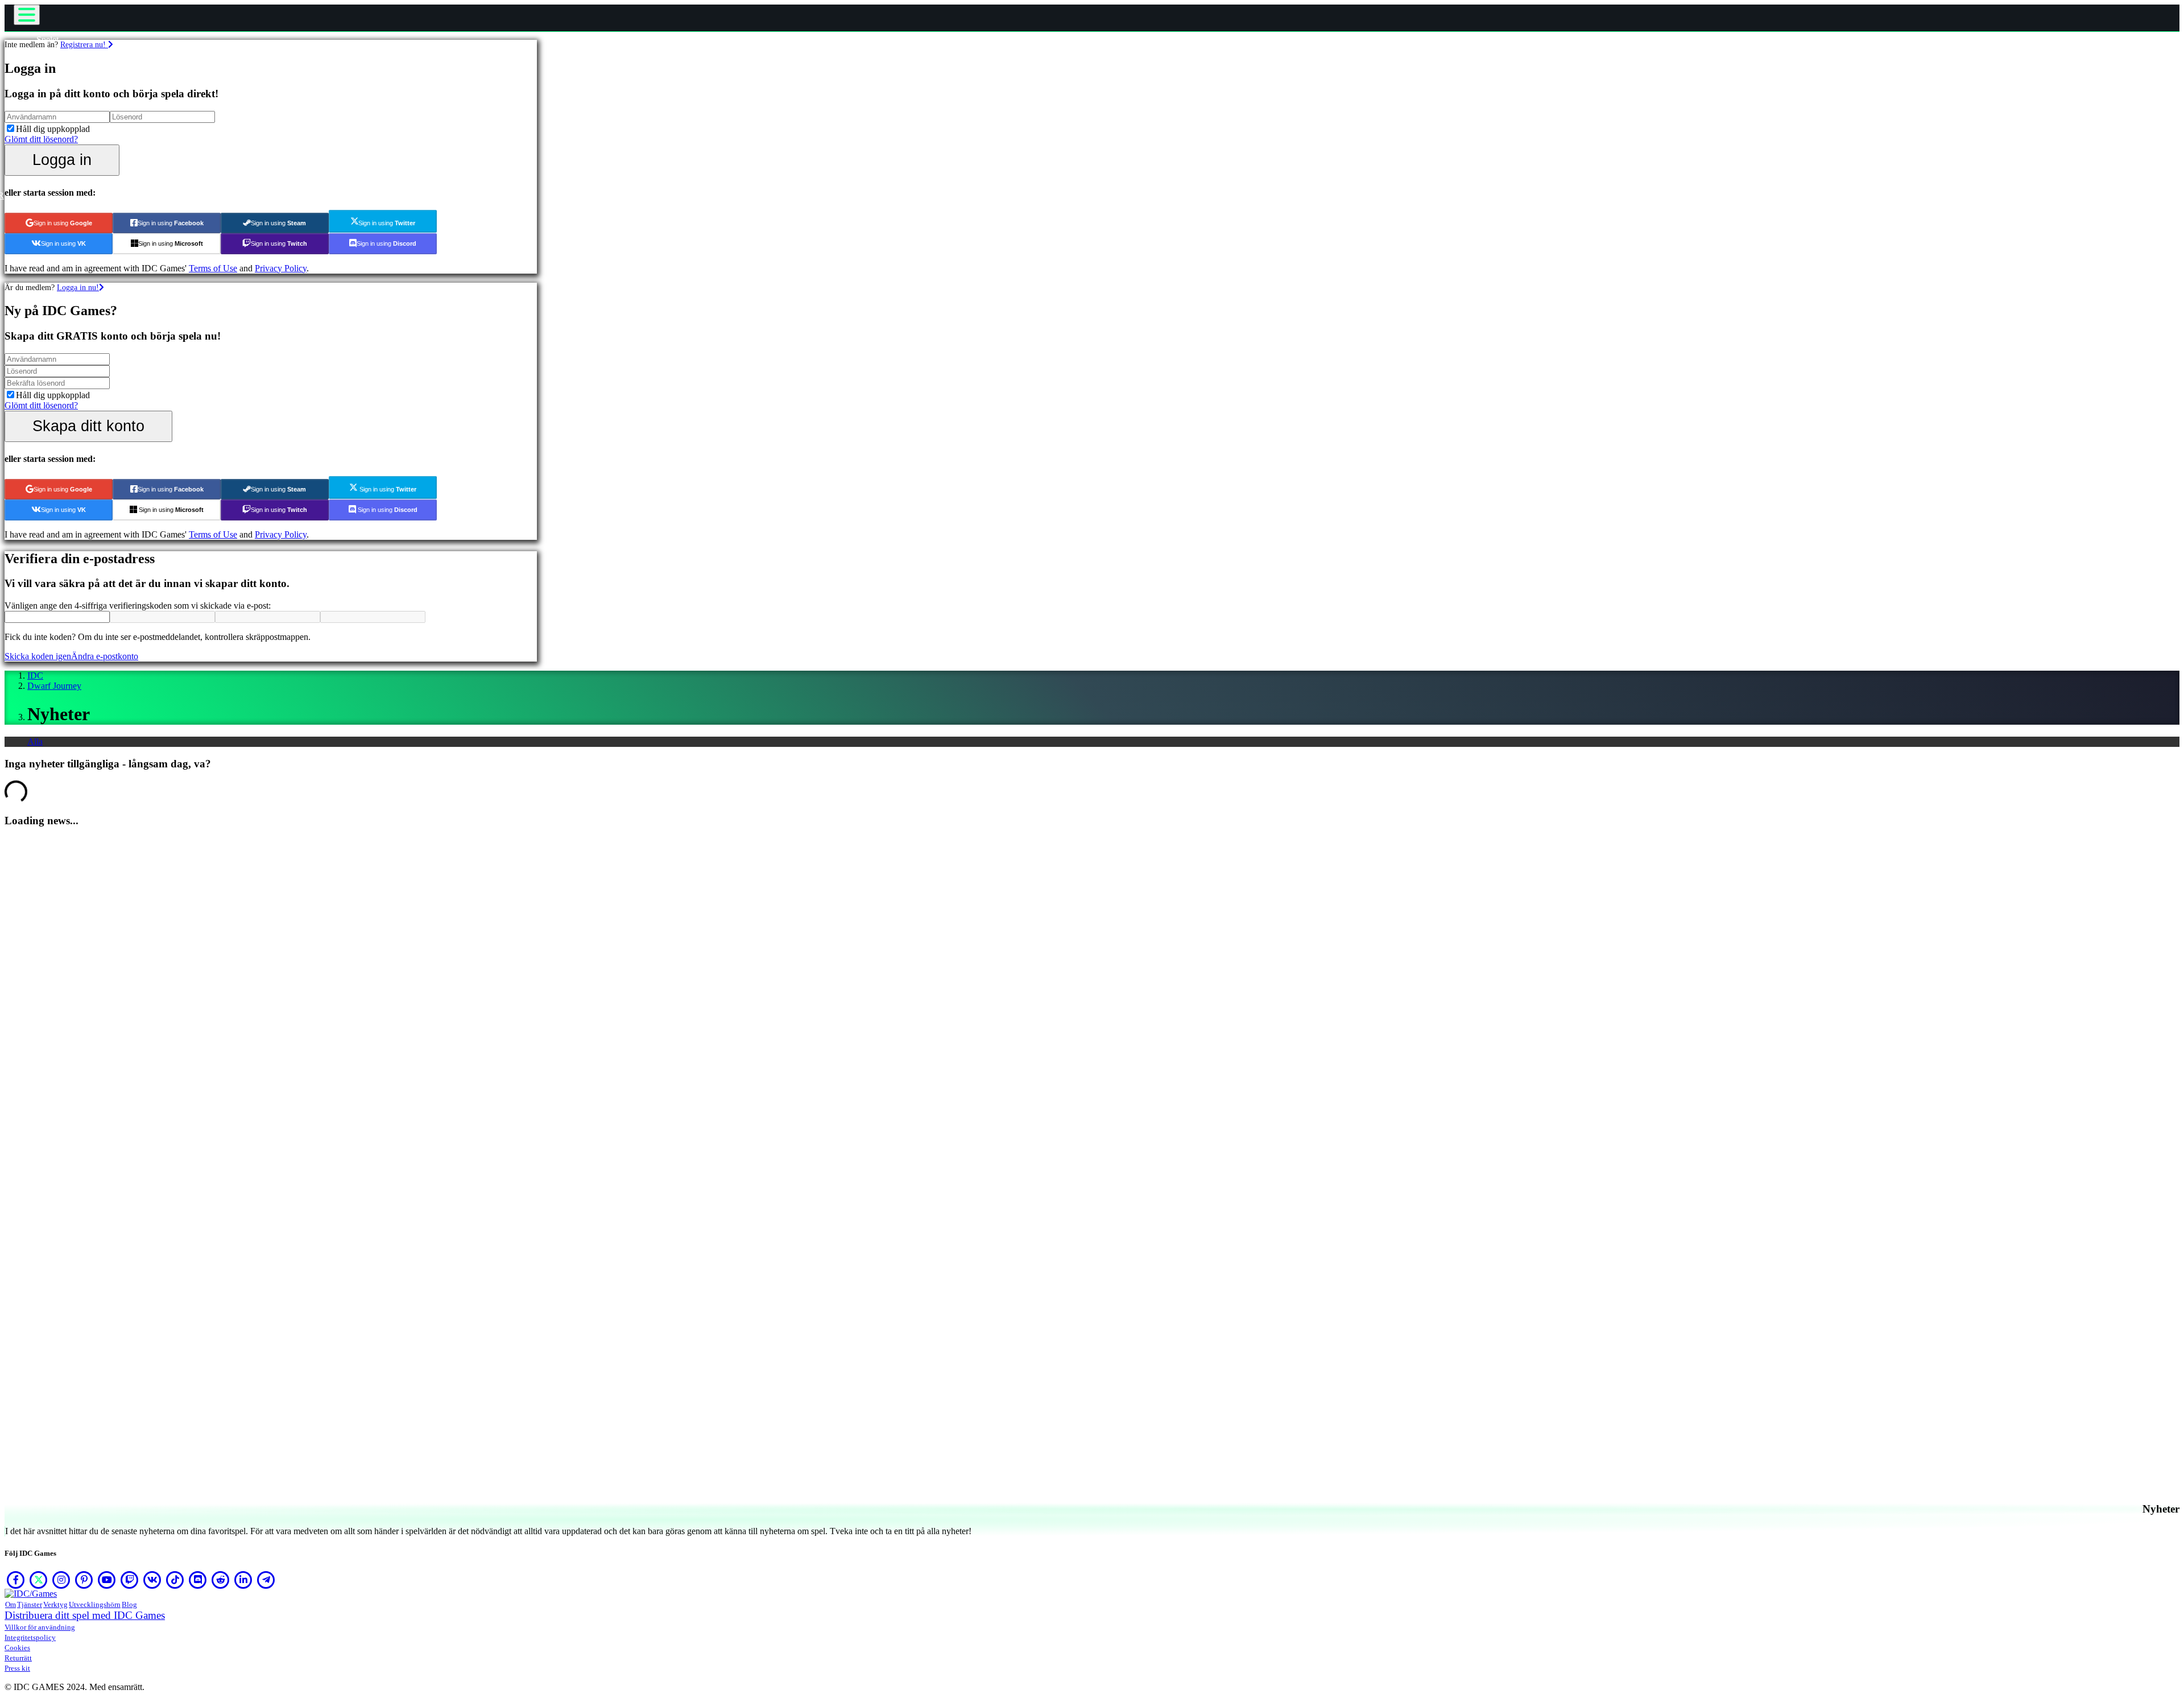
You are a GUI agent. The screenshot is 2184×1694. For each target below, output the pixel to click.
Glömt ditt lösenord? (41, 139)
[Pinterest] (84, 1580)
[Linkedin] (243, 1580)
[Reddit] (221, 1580)
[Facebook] (16, 1580)
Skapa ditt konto (88, 426)
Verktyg (55, 1604)
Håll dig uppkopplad (53, 129)
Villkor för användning (40, 1627)
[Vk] (152, 1580)
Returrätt (18, 1658)
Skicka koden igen (38, 656)
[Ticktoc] (175, 1580)
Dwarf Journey (54, 686)
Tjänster (30, 1604)
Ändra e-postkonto (105, 656)
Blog (129, 1604)
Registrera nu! (84, 44)
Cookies (17, 1648)
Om (11, 1604)
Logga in (62, 160)
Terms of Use (213, 268)
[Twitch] (130, 1580)
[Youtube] (107, 1580)
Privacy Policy (281, 268)
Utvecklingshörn (95, 1604)
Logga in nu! (78, 287)
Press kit (17, 1668)
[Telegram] (266, 1580)
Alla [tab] (35, 741)
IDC (35, 675)
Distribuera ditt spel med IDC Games (85, 1615)
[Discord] (198, 1580)
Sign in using (63, 223)
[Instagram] (61, 1580)
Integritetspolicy (30, 1637)
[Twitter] (39, 1580)
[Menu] (27, 15)
